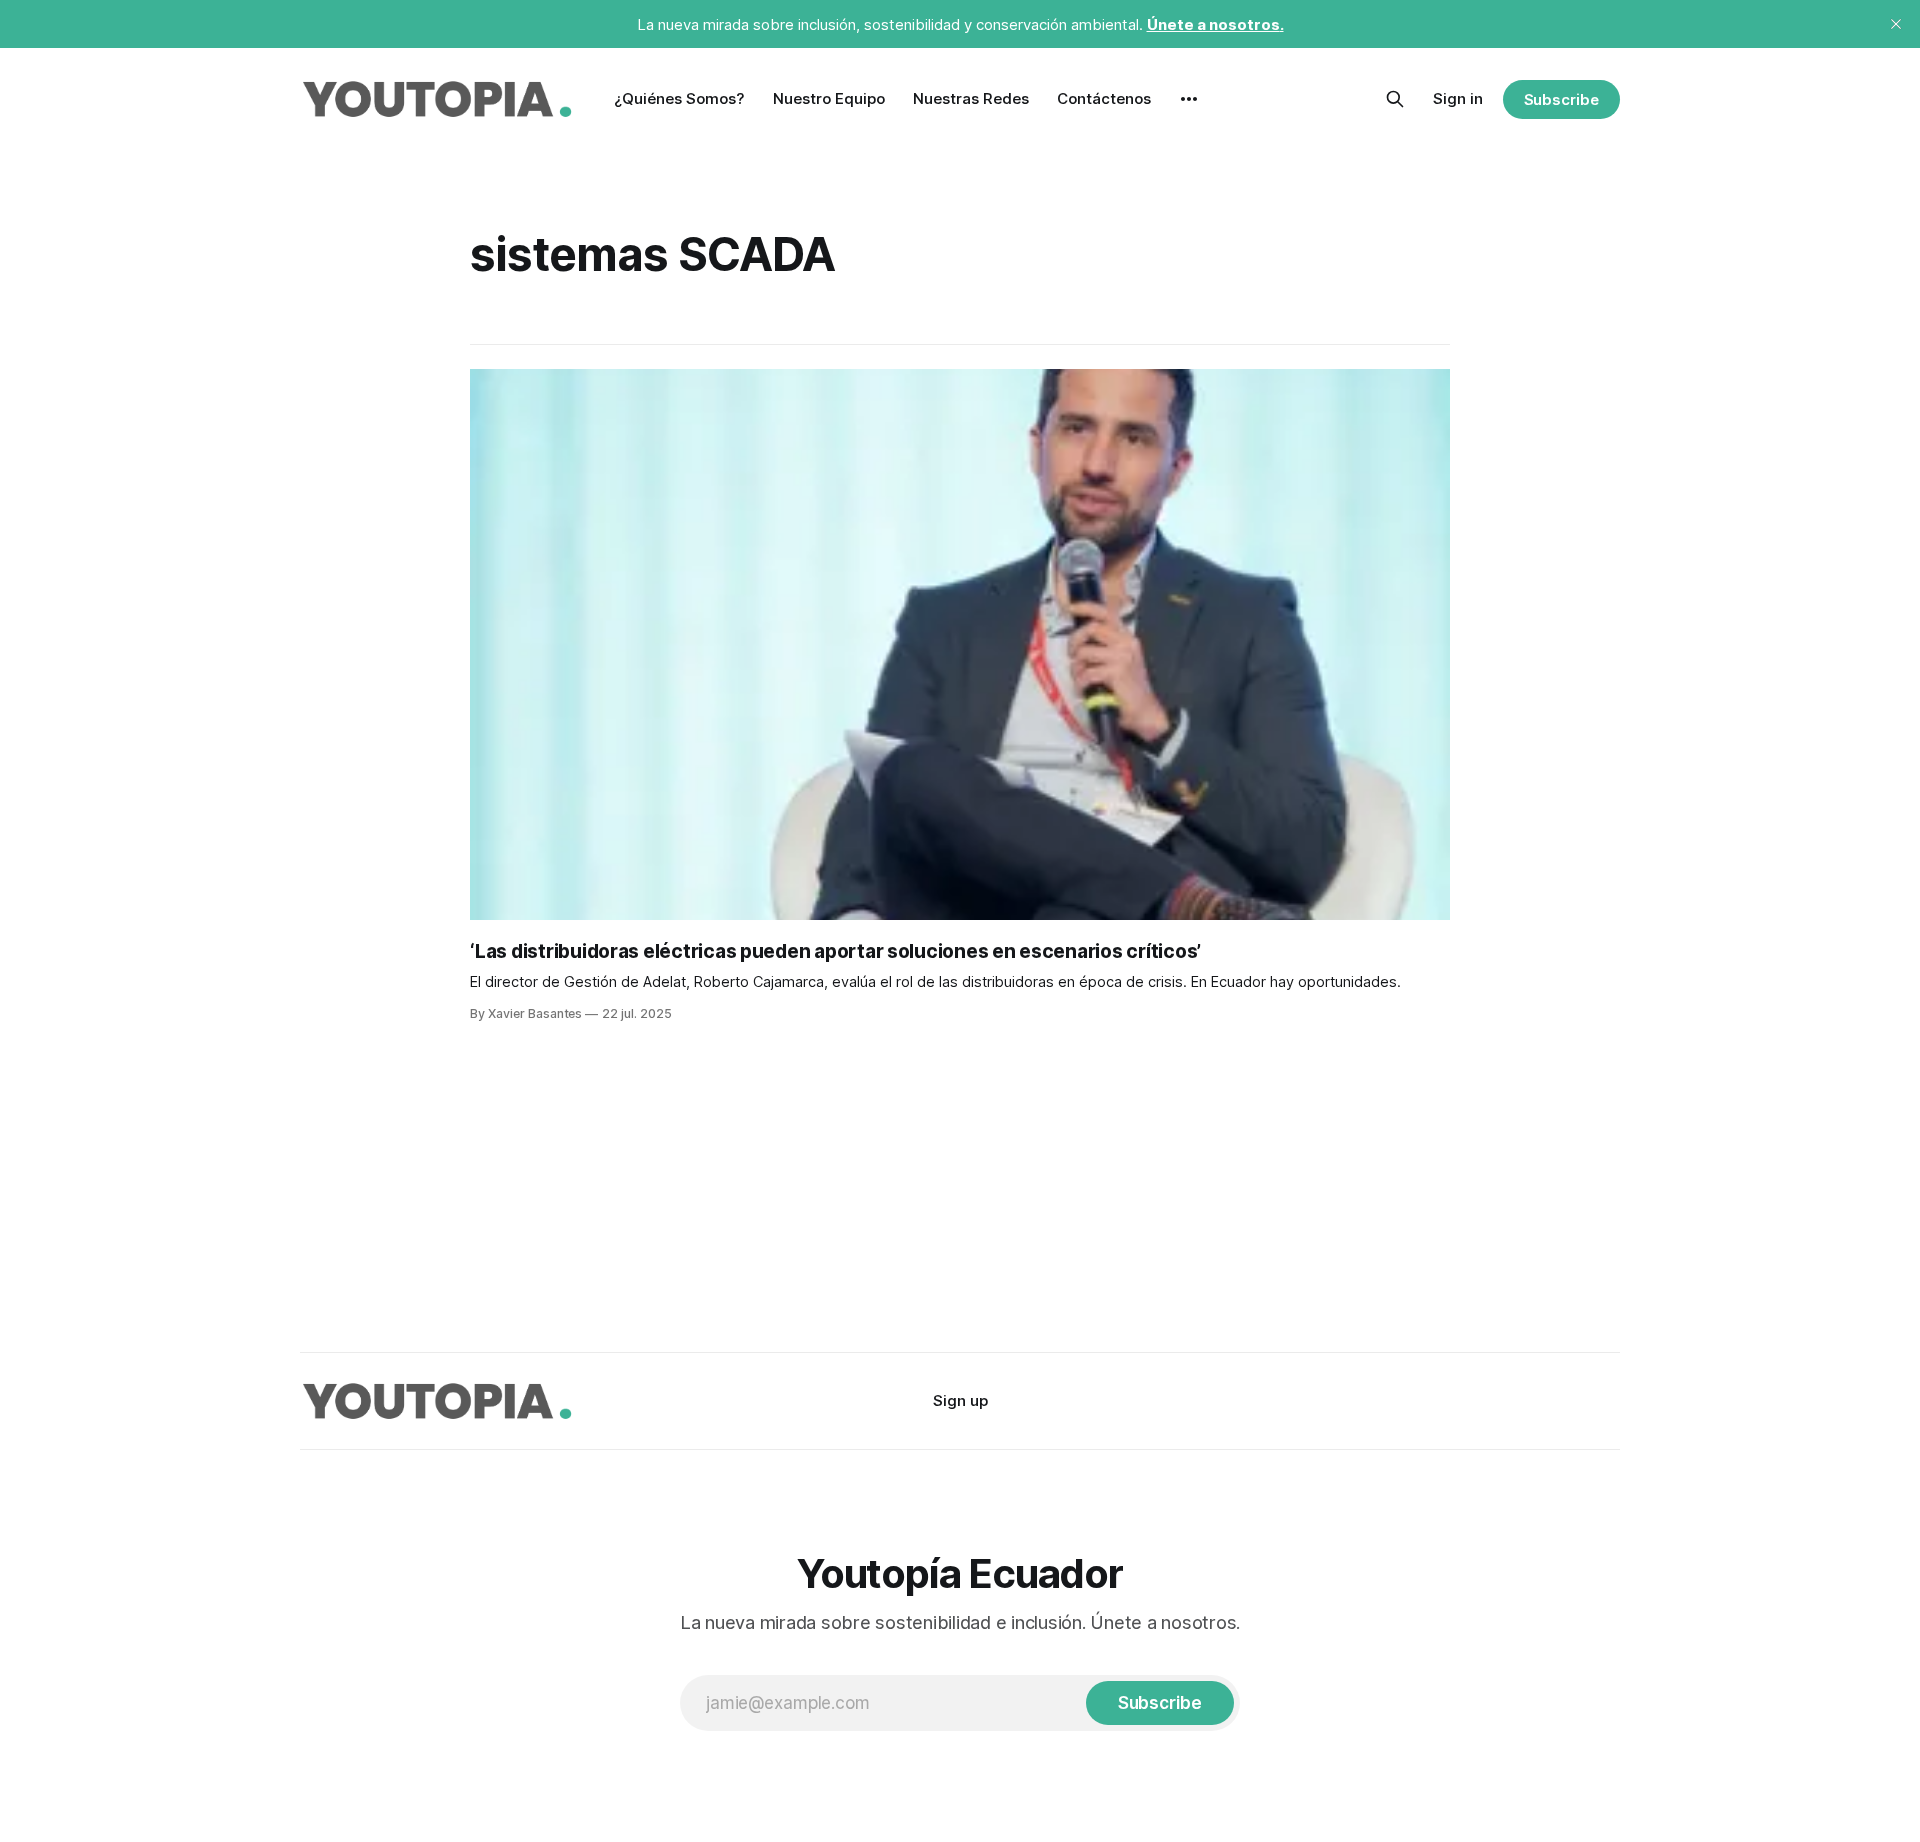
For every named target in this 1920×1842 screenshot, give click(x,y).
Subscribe (1561, 99)
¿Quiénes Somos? (679, 98)
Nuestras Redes (971, 98)
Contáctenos (1104, 98)
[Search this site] (1395, 99)
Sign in (1458, 98)
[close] (1896, 24)
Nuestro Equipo (829, 98)
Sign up (960, 1400)
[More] (1189, 99)
